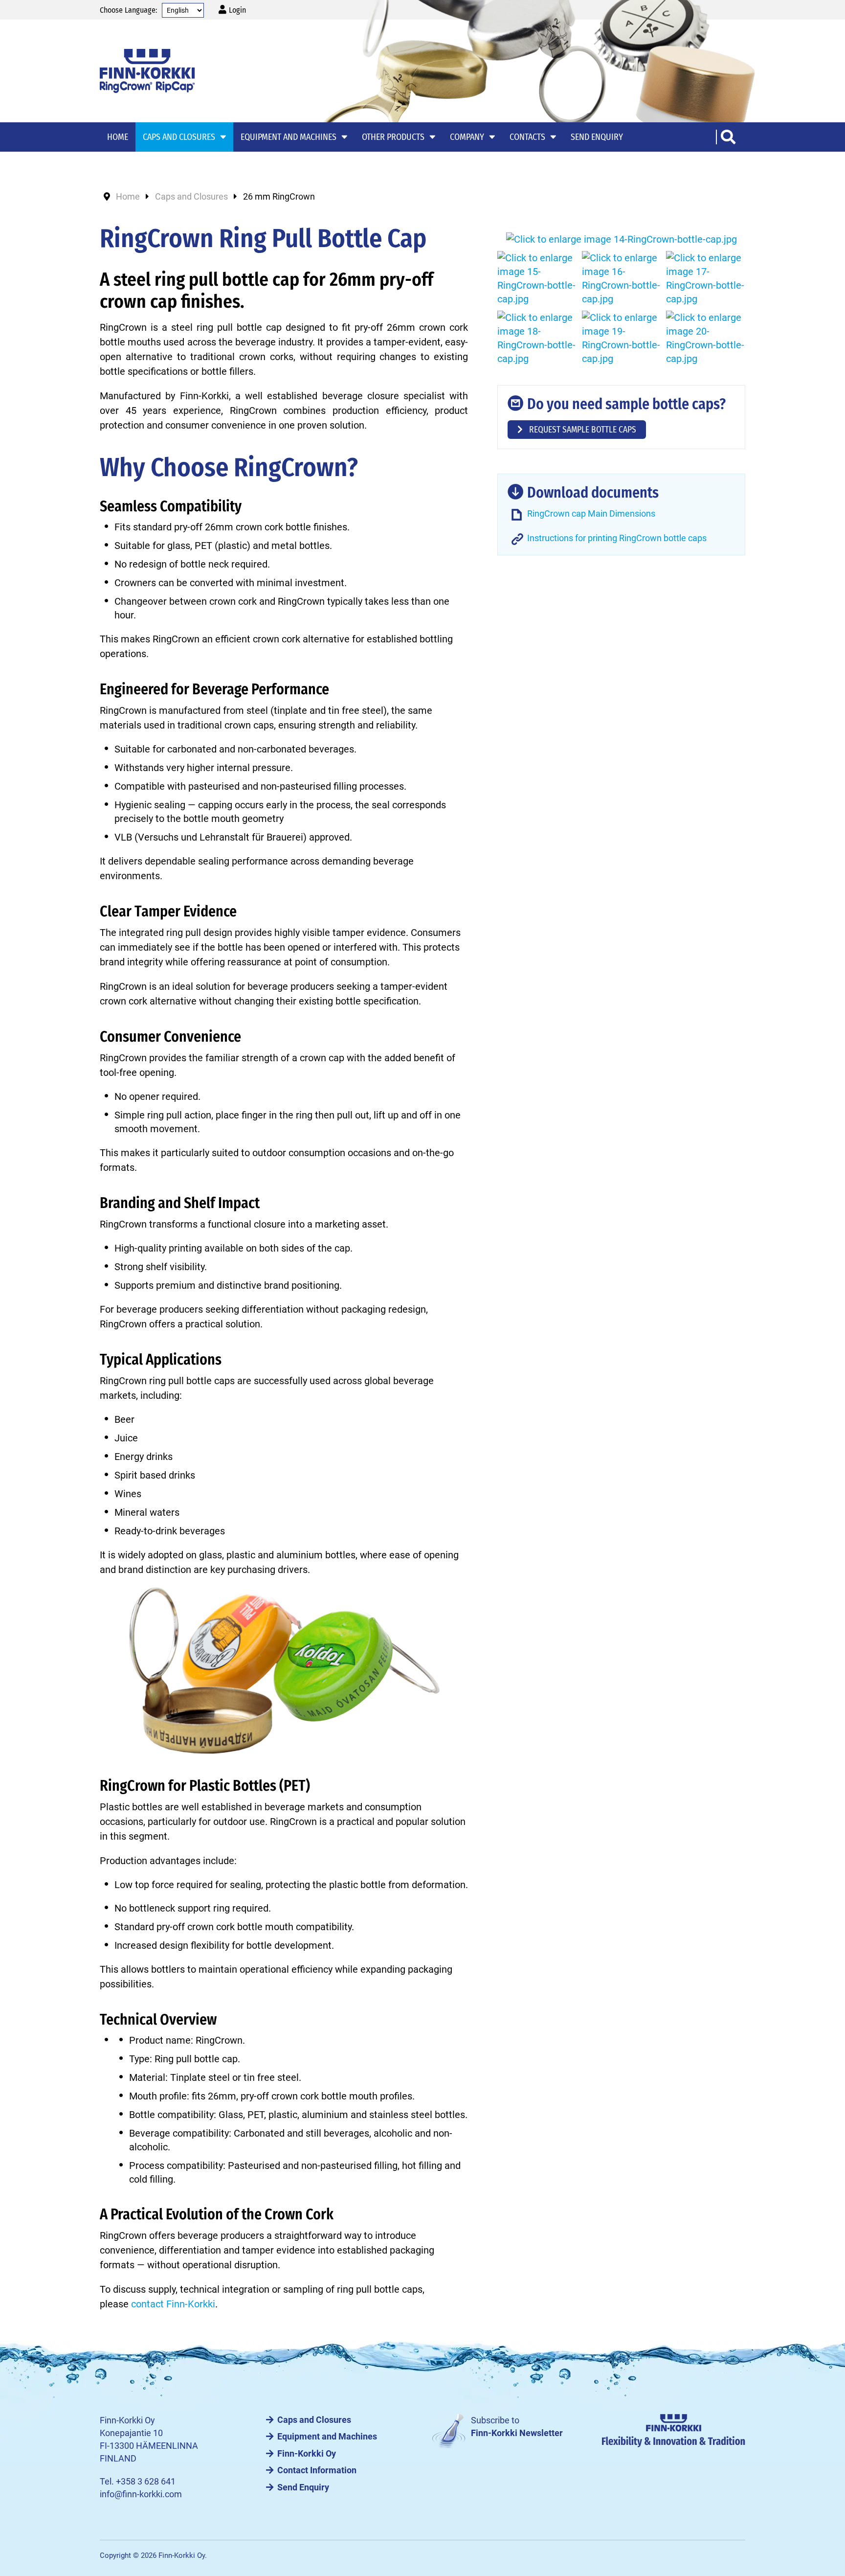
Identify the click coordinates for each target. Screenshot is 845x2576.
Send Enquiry (303, 2487)
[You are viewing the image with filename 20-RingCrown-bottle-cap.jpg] (706, 338)
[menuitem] (232, 10)
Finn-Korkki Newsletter (517, 2433)
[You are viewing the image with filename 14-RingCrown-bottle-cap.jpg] (622, 239)
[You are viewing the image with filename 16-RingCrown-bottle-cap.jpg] (622, 278)
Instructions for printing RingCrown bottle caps (617, 538)
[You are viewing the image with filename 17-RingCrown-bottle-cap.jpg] (706, 278)
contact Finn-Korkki (173, 2304)
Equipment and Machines (327, 2437)
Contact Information (317, 2470)
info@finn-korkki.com (141, 2494)
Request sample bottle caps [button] (582, 430)
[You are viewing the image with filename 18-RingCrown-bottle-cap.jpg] (537, 338)
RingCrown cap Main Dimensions (591, 514)
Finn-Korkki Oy (307, 2454)
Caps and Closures (314, 2420)
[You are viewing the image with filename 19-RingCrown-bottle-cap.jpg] (622, 338)
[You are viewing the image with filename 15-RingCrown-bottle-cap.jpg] (537, 278)
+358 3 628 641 (146, 2482)
